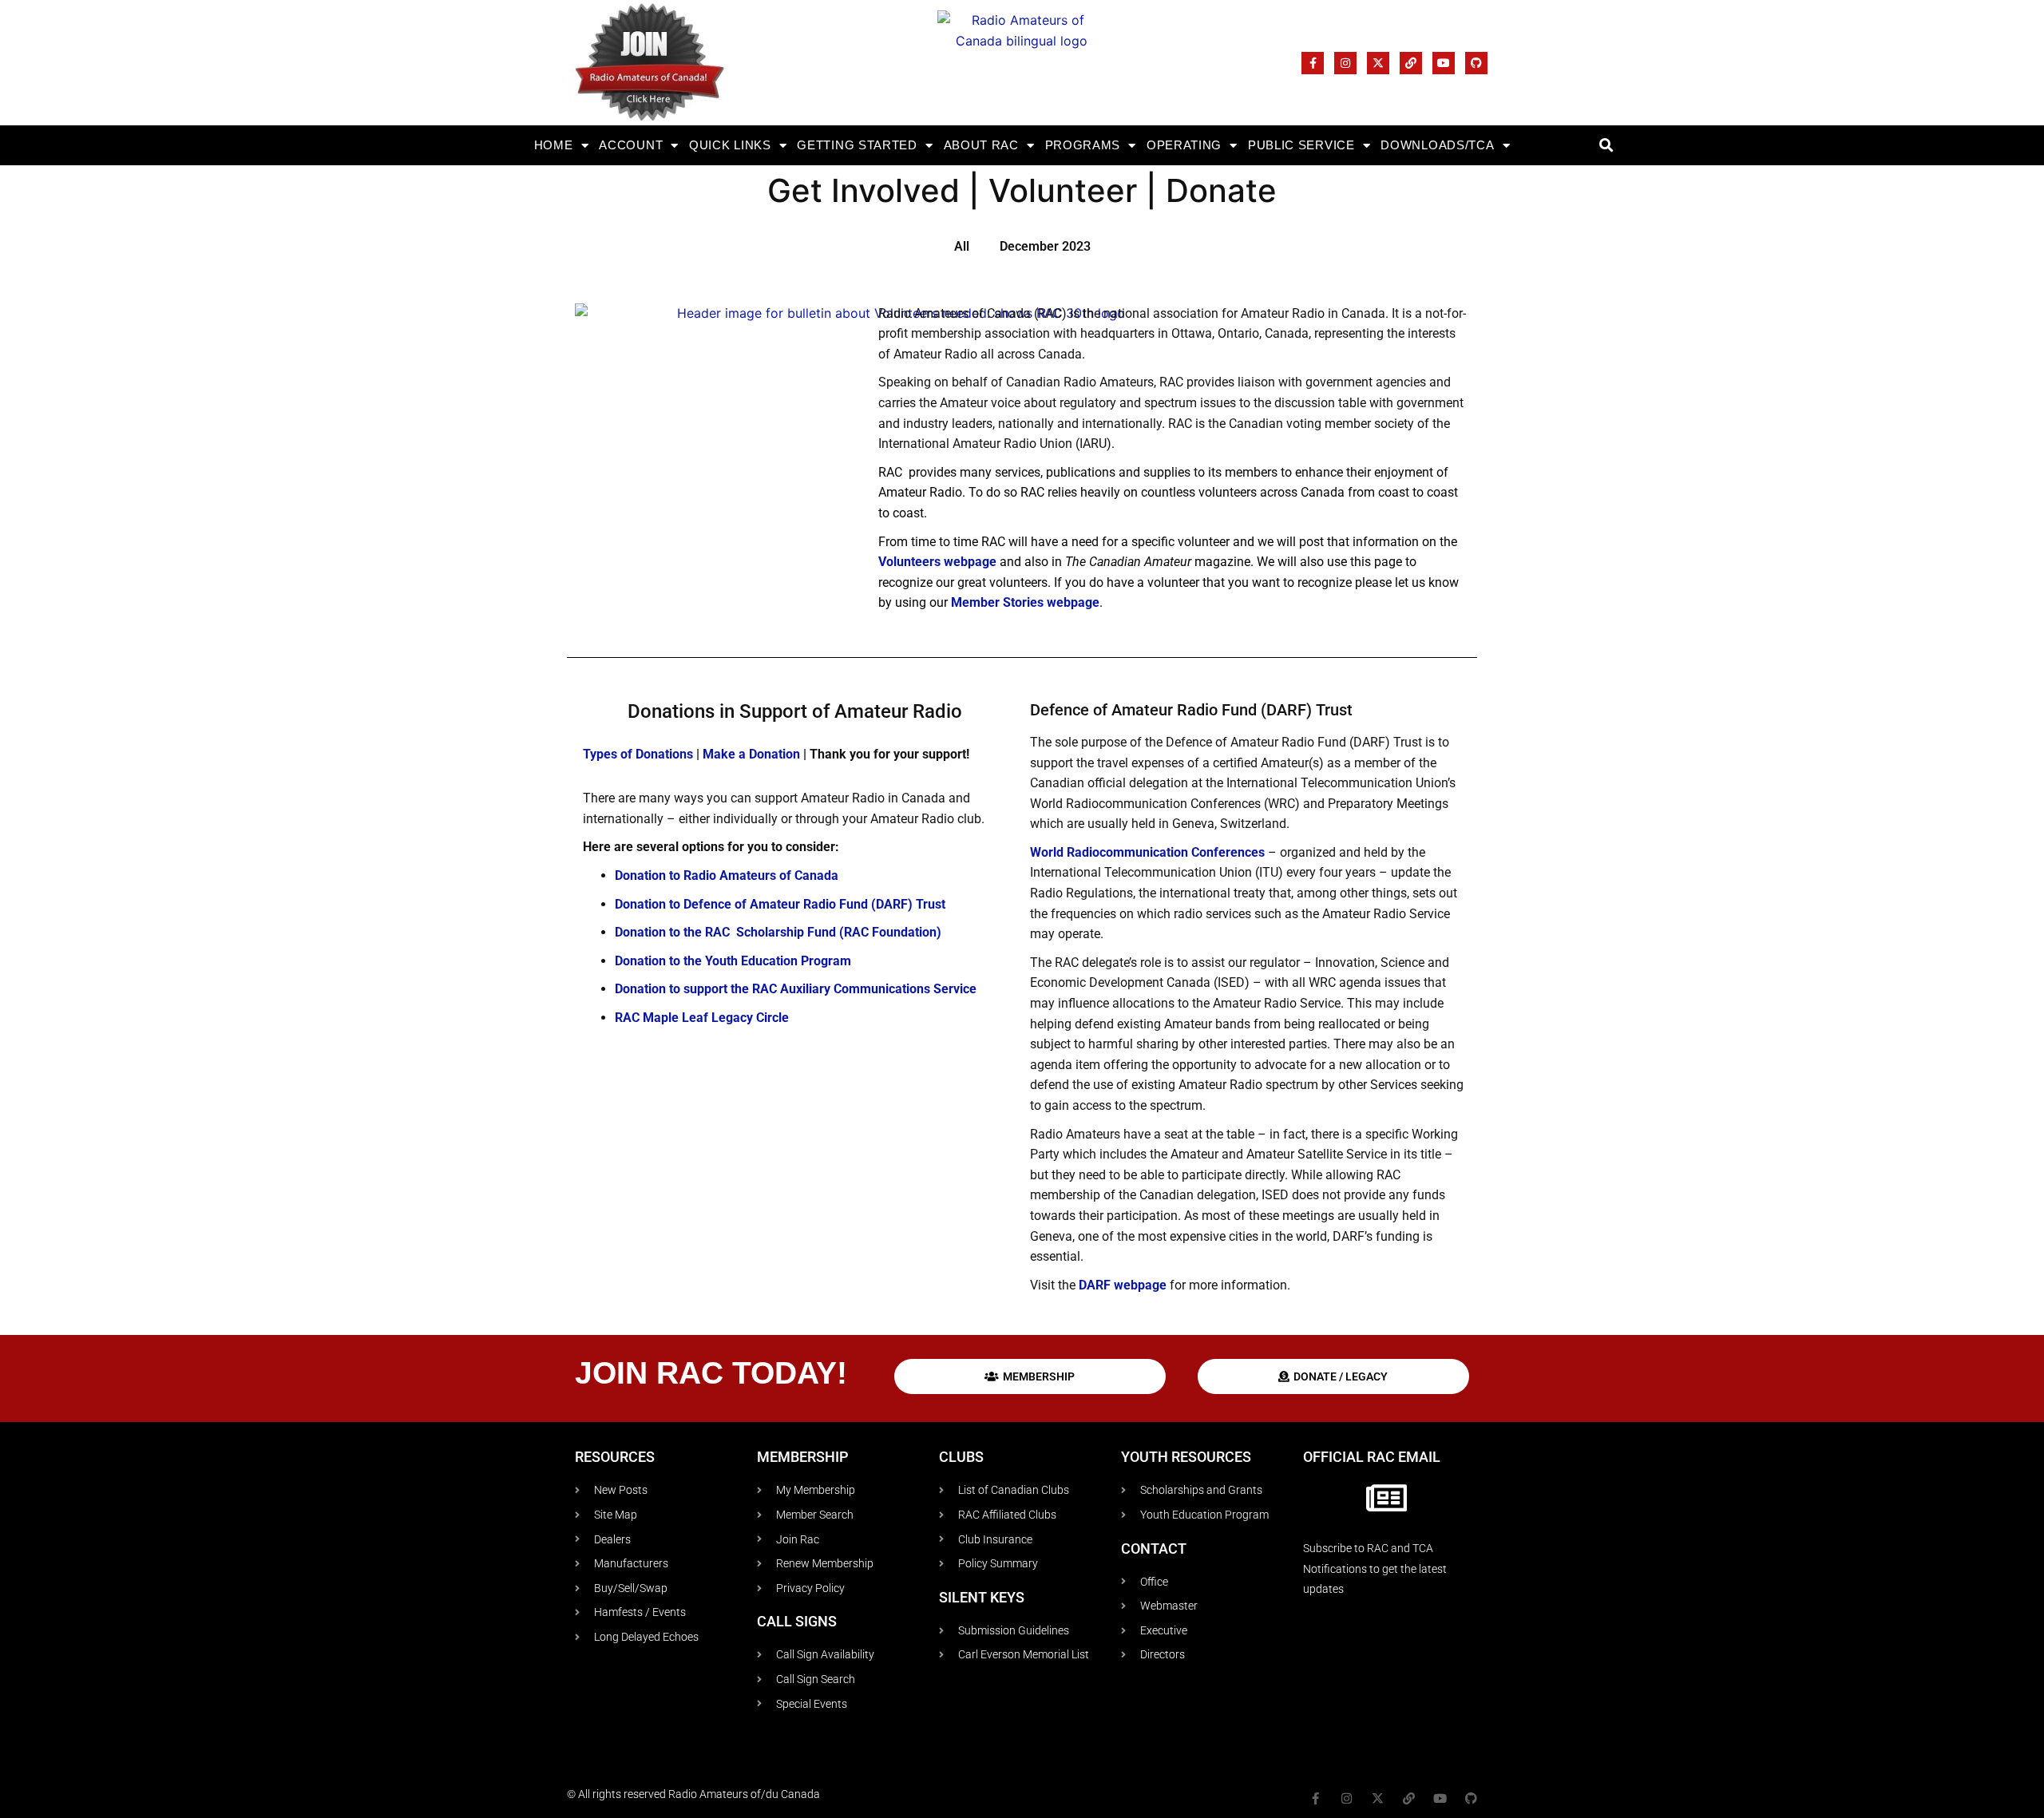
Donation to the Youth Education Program (733, 961)
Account (631, 145)
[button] (1606, 146)
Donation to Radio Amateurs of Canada (727, 875)
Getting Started (857, 145)
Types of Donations (638, 754)
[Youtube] (1444, 63)
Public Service (1301, 145)
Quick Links (730, 145)
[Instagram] (1345, 63)
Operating (1184, 145)
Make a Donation (753, 754)
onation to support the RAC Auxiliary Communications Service (800, 989)
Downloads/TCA (1437, 145)
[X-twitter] (1378, 63)
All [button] (962, 246)
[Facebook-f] (1313, 63)
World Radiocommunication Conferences (1147, 852)
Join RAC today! (711, 1373)
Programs (1083, 145)
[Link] (1411, 63)
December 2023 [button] (1045, 246)
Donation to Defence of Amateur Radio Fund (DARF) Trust (780, 904)
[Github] (1476, 63)
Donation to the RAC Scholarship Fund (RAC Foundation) (778, 932)
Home (554, 145)
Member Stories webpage (1025, 602)
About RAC (981, 145)
